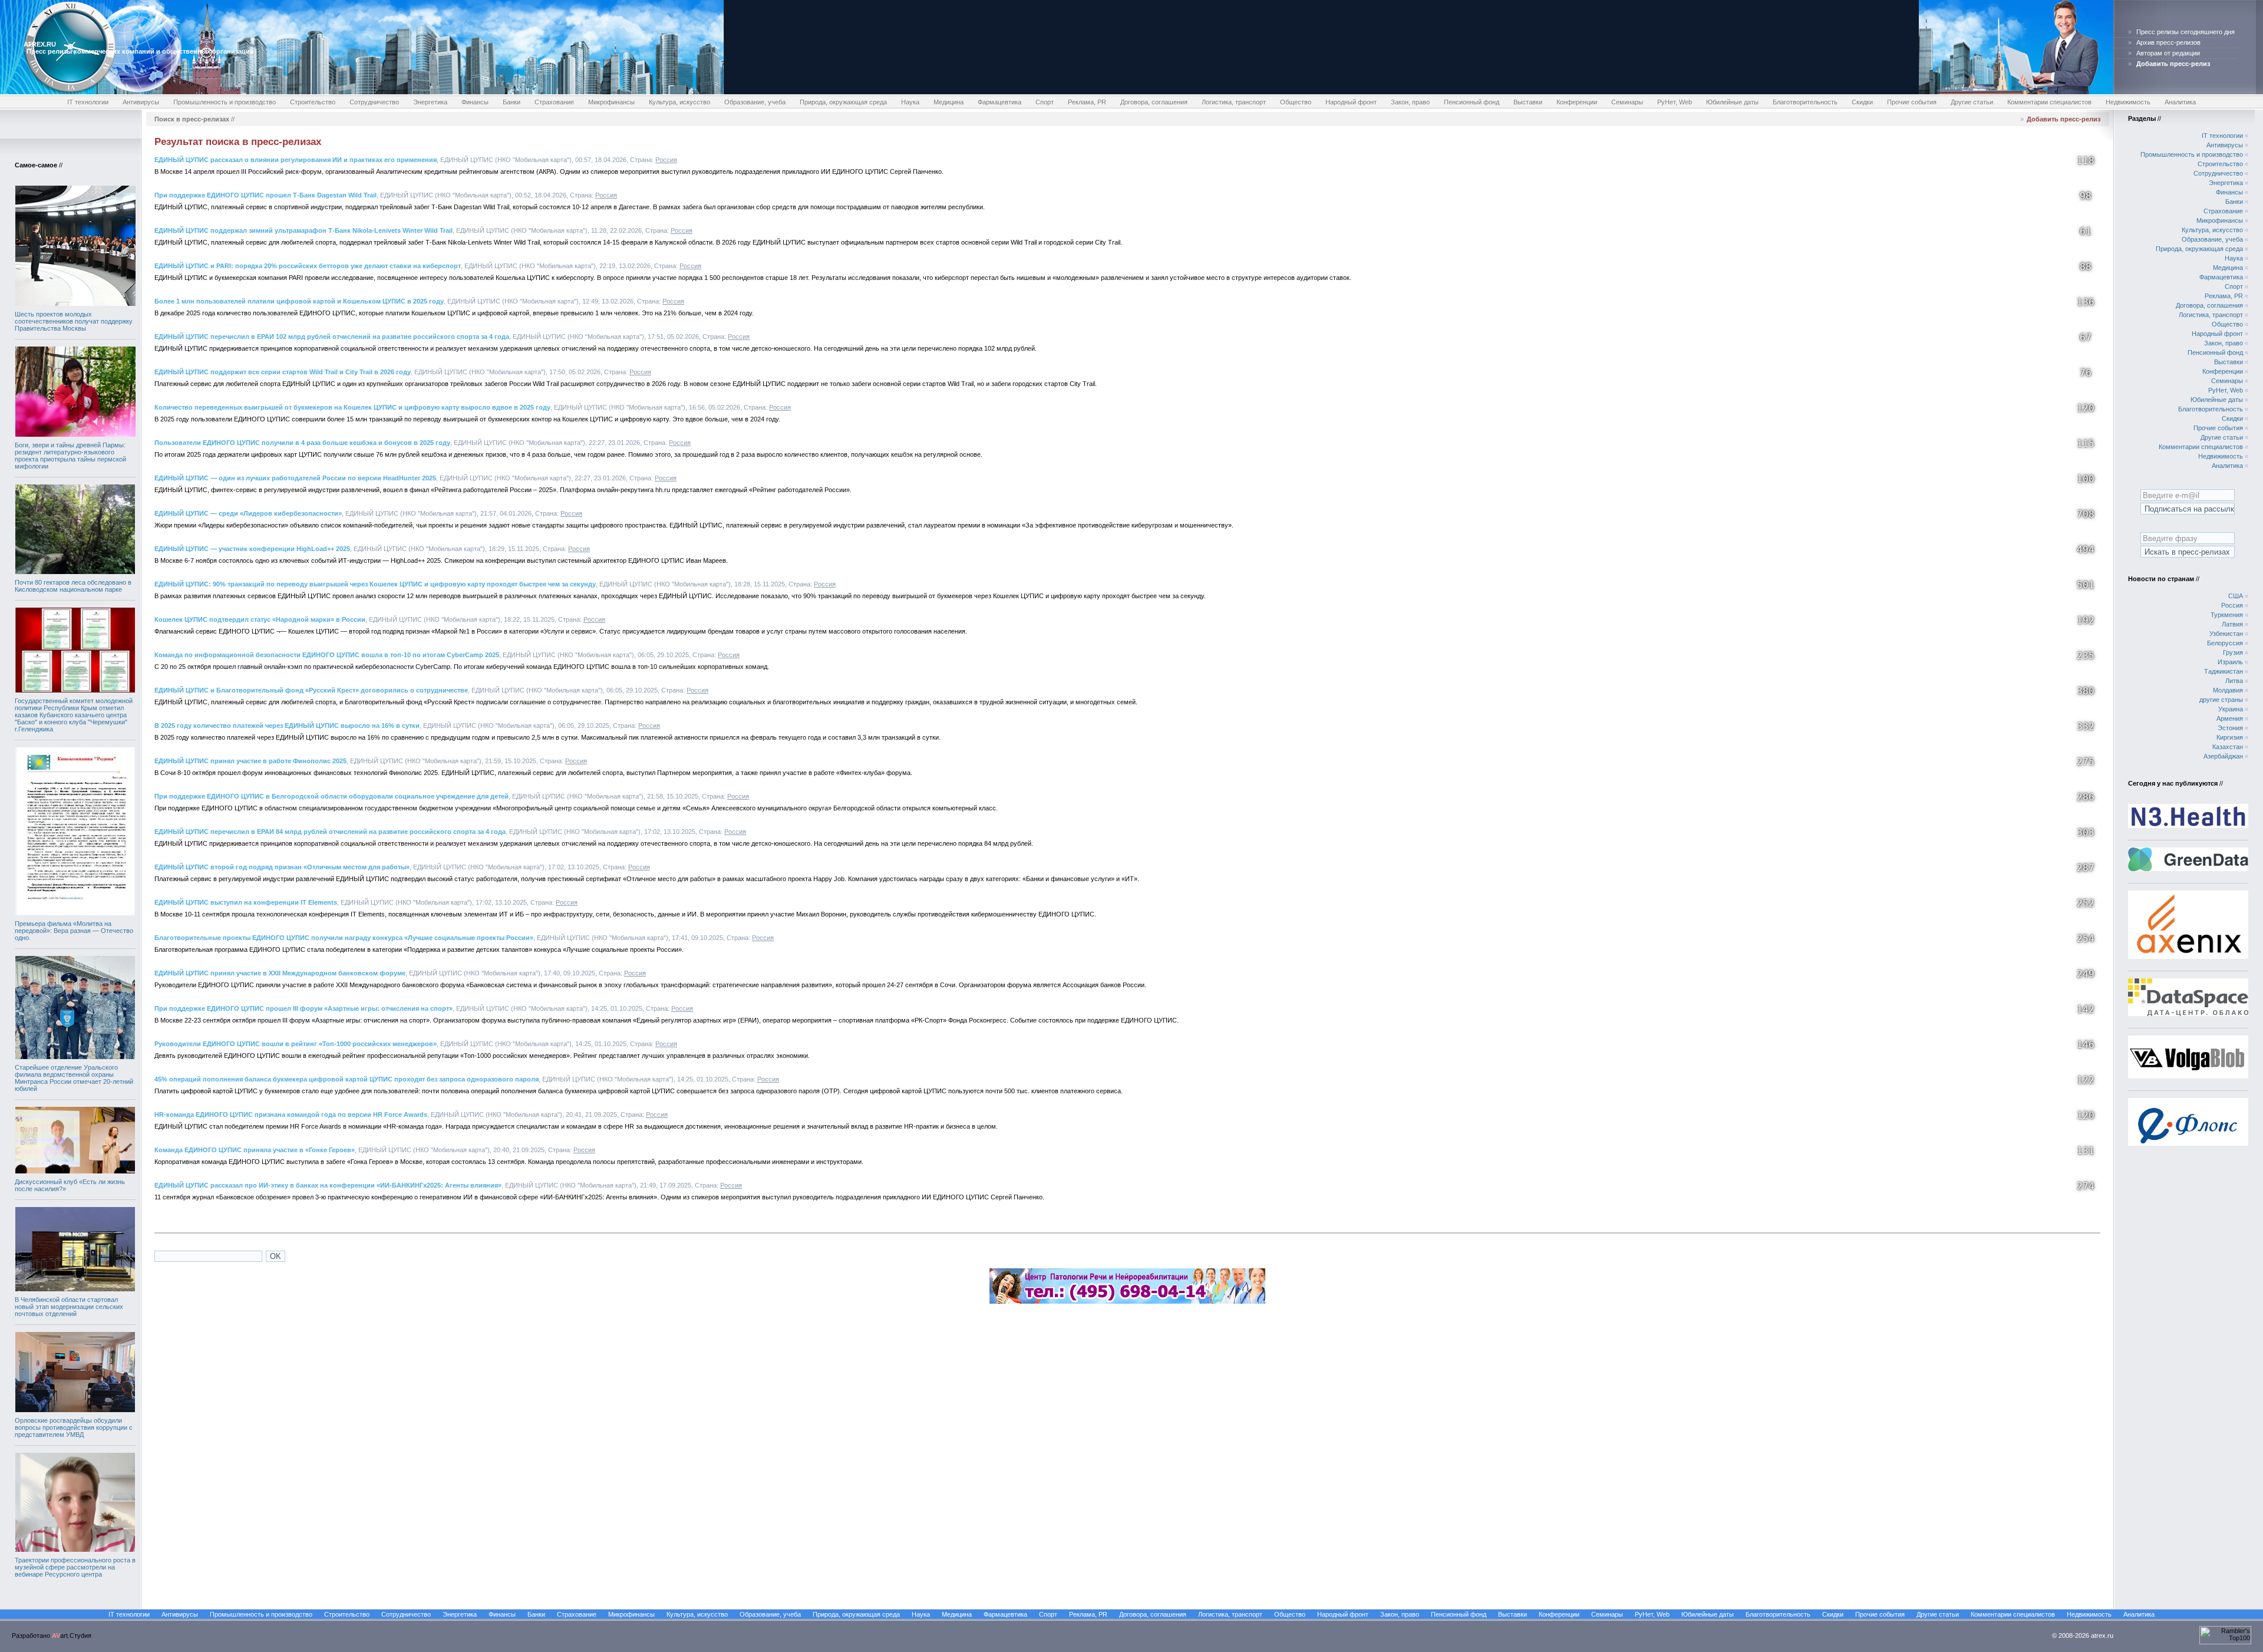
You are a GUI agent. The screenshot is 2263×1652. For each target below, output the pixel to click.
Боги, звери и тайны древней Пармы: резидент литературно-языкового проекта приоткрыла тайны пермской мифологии (70, 456)
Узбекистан (2226, 634)
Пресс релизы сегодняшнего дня (2186, 32)
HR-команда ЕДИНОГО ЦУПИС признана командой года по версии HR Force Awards (291, 1114)
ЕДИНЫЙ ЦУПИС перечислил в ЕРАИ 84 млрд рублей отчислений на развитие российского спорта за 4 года (330, 832)
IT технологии (88, 102)
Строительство (313, 102)
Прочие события (1912, 102)
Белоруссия (2225, 643)
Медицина (949, 102)
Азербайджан (2223, 756)
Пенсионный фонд (1472, 102)
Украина (2231, 709)
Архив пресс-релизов (2168, 42)
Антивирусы (141, 102)
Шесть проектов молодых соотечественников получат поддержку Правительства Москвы (74, 321)
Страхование (554, 102)
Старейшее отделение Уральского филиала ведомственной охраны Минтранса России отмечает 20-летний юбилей (74, 1078)
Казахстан (2228, 747)
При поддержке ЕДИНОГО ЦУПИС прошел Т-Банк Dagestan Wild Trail (265, 195)
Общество (1296, 102)
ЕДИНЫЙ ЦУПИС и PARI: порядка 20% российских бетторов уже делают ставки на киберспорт (308, 266)
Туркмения (2227, 615)
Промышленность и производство (225, 102)
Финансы (475, 102)
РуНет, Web (1675, 102)
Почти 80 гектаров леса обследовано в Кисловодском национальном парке (73, 586)
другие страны (2221, 700)
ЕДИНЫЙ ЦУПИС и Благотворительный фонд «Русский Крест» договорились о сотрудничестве (311, 690)
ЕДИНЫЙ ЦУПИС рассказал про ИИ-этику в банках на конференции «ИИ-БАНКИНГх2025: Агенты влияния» (328, 1185)
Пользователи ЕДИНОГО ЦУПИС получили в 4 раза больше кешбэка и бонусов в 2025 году (302, 443)
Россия (666, 160)
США (2236, 596)
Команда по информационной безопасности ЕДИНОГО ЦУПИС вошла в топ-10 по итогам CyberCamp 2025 (327, 655)
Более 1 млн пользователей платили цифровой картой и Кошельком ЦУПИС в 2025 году (299, 301)
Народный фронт (1351, 102)
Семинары (1627, 102)
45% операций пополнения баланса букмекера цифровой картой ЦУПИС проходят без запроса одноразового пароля (347, 1079)
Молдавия (2228, 690)
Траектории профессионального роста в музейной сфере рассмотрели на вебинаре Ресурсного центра (75, 1567)
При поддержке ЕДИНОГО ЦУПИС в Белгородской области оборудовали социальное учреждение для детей (331, 796)
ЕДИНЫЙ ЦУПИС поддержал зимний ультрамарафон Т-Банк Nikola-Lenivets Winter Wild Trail (304, 230)
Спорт (1045, 102)
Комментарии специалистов (2049, 102)
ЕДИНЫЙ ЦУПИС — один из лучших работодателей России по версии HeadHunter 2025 (295, 478)
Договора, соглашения (1154, 102)
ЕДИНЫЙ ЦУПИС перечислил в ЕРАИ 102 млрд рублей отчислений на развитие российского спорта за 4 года (332, 337)
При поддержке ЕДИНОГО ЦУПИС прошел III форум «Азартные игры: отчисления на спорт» (304, 1008)
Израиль (2230, 662)
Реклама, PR (1087, 102)
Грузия (2233, 652)
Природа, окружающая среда (843, 102)
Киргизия (2230, 737)
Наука (910, 102)
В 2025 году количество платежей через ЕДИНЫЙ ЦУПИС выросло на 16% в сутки (287, 726)
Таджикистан (2224, 671)
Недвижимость (2128, 102)
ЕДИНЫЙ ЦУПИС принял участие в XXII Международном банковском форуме (280, 973)
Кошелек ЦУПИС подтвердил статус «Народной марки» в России (260, 619)
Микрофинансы (611, 102)
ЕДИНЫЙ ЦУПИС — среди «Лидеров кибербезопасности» (248, 513)
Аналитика (2180, 102)
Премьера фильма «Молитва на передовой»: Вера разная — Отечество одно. (74, 931)
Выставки (1528, 102)
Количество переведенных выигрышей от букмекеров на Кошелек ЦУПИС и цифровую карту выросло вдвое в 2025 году (352, 407)
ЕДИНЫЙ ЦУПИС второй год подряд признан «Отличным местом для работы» (282, 867)
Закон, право (1410, 102)
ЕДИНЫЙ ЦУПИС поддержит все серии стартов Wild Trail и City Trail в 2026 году (283, 372)
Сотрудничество (374, 102)
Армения (2230, 718)
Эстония (2230, 728)
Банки (512, 102)
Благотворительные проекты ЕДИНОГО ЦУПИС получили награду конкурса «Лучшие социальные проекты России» (344, 938)
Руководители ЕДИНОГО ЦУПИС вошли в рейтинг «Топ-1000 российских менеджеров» (296, 1044)
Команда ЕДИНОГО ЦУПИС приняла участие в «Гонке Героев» (255, 1150)
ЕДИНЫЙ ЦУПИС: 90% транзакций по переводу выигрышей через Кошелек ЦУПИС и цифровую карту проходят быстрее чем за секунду (375, 584)
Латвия (2232, 624)
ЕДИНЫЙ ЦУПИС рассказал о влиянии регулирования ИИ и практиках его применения (296, 160)
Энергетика (430, 102)
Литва (2234, 681)
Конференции (1577, 102)
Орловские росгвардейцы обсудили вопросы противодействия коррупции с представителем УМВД (74, 1427)
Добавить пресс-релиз (2064, 119)
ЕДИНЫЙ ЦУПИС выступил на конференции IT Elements (246, 902)
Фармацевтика (999, 102)
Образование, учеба (755, 102)
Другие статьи (1972, 102)
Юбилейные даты (1732, 102)
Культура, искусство (679, 102)
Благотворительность (1805, 102)
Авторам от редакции (2168, 53)
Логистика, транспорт (1234, 102)
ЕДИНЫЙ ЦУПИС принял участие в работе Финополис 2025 (250, 761)
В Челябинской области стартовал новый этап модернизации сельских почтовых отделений (69, 1307)
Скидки (1862, 102)
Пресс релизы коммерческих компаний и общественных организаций (140, 51)
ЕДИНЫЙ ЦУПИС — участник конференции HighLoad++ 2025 (252, 549)
